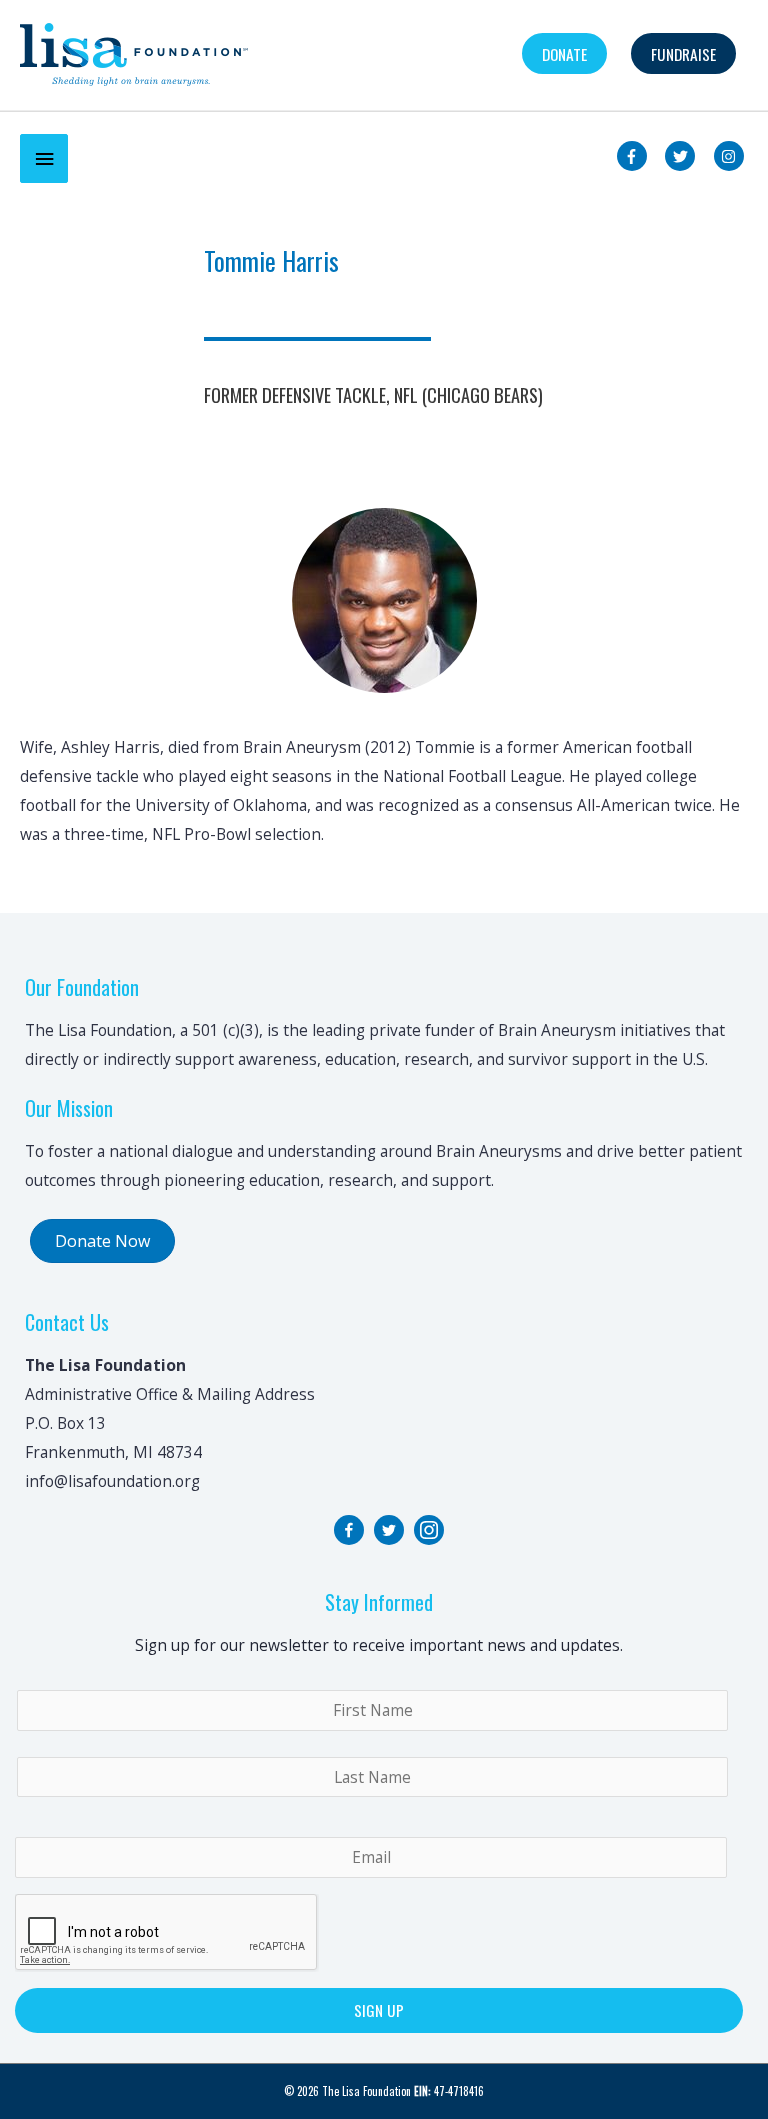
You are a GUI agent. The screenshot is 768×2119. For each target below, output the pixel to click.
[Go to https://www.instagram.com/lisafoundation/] (429, 1531)
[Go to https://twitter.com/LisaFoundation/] (389, 1530)
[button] (102, 1241)
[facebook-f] (639, 156)
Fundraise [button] (683, 54)
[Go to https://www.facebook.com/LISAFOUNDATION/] (349, 1531)
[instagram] (731, 156)
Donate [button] (564, 54)
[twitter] (687, 156)
